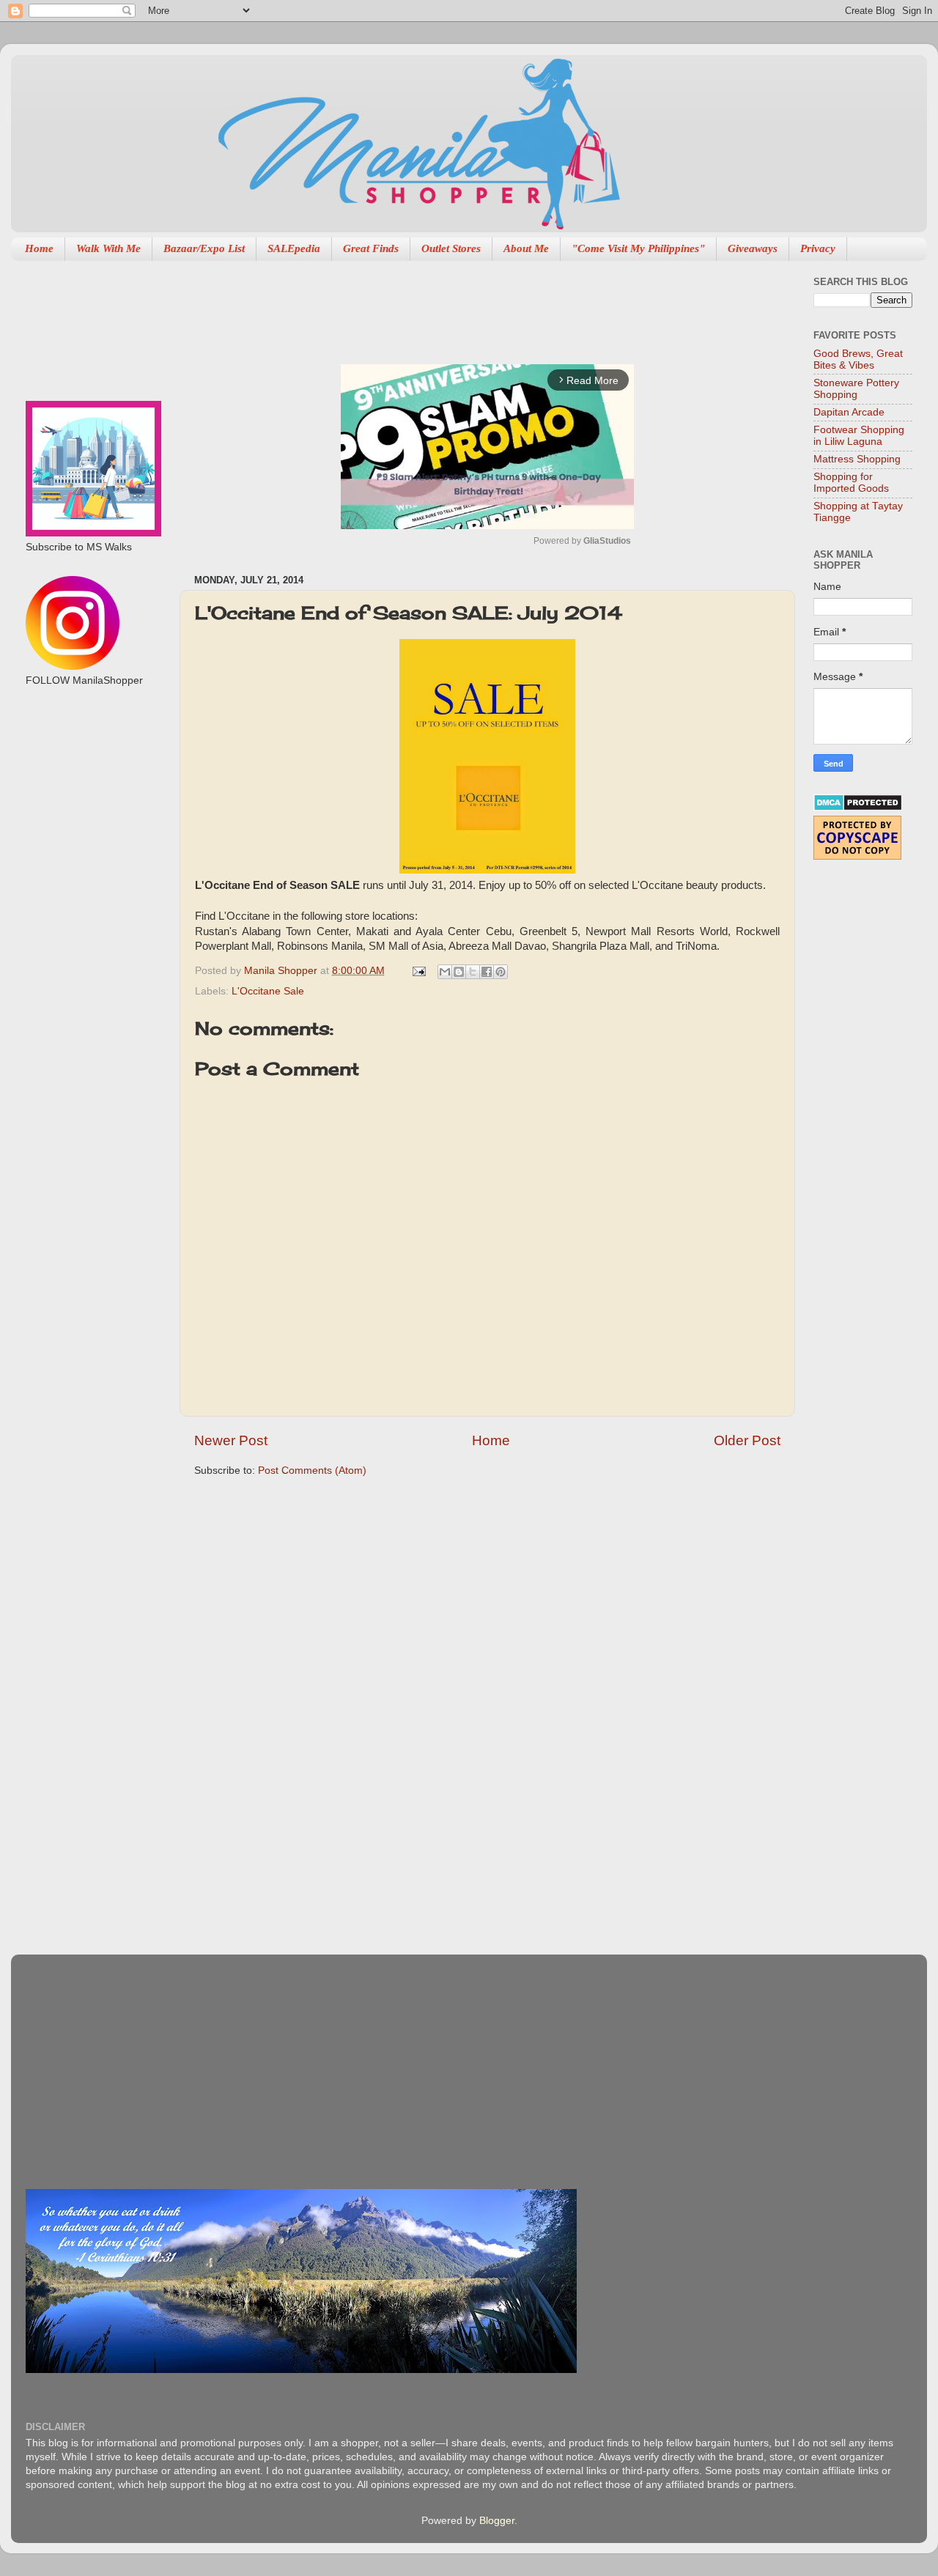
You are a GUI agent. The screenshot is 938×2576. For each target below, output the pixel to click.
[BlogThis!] (459, 972)
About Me (526, 248)
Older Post (747, 1440)
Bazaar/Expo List (204, 248)
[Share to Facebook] (487, 972)
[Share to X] (473, 972)
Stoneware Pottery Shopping (856, 389)
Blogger (497, 2521)
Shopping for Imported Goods (851, 483)
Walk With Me (108, 248)
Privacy (818, 248)
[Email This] (445, 972)
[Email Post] (418, 971)
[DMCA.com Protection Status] (858, 808)
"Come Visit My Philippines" (638, 248)
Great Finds (371, 248)
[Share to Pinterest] (501, 972)
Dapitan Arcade (849, 412)
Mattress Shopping (857, 459)
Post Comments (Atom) (312, 1470)
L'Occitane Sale (268, 991)
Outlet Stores (451, 248)
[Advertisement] (461, 305)
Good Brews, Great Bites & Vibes (858, 359)
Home (39, 248)
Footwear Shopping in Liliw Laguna (859, 436)
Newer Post (231, 1440)
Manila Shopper (282, 971)
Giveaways (753, 248)
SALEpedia (294, 248)
